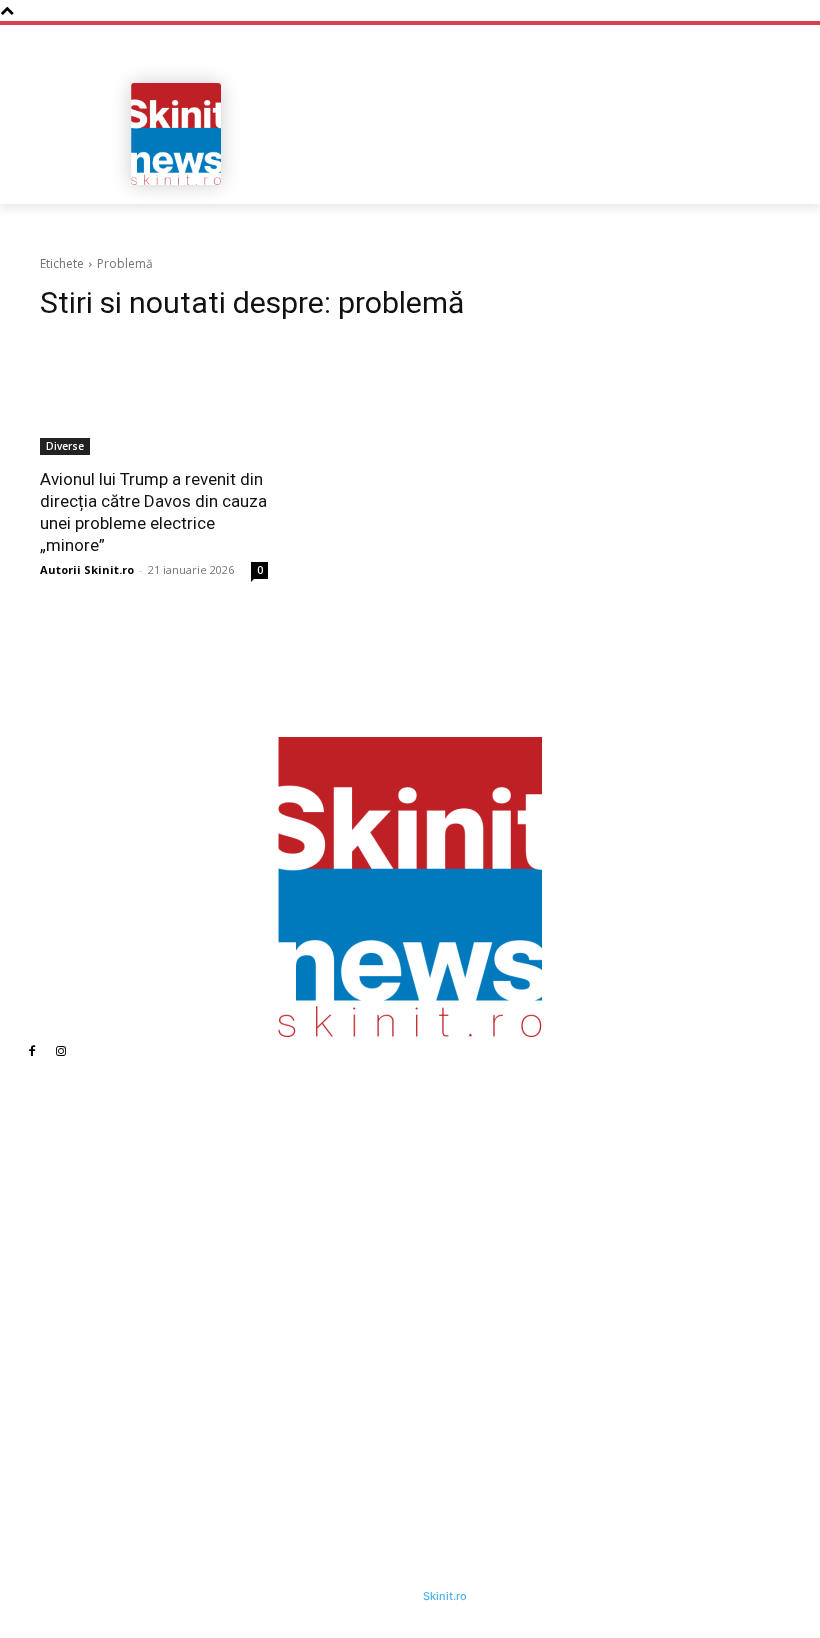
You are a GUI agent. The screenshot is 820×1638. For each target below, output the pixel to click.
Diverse (65, 446)
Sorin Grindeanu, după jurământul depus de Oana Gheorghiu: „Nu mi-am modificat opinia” (565, 1425)
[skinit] (176, 134)
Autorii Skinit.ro (87, 569)
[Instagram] (61, 1051)
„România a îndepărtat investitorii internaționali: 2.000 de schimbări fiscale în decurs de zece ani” (324, 1259)
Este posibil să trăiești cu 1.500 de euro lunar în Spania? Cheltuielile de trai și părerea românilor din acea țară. (330, 1402)
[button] (756, 182)
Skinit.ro (445, 1596)
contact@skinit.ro (104, 1358)
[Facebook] (32, 1051)
